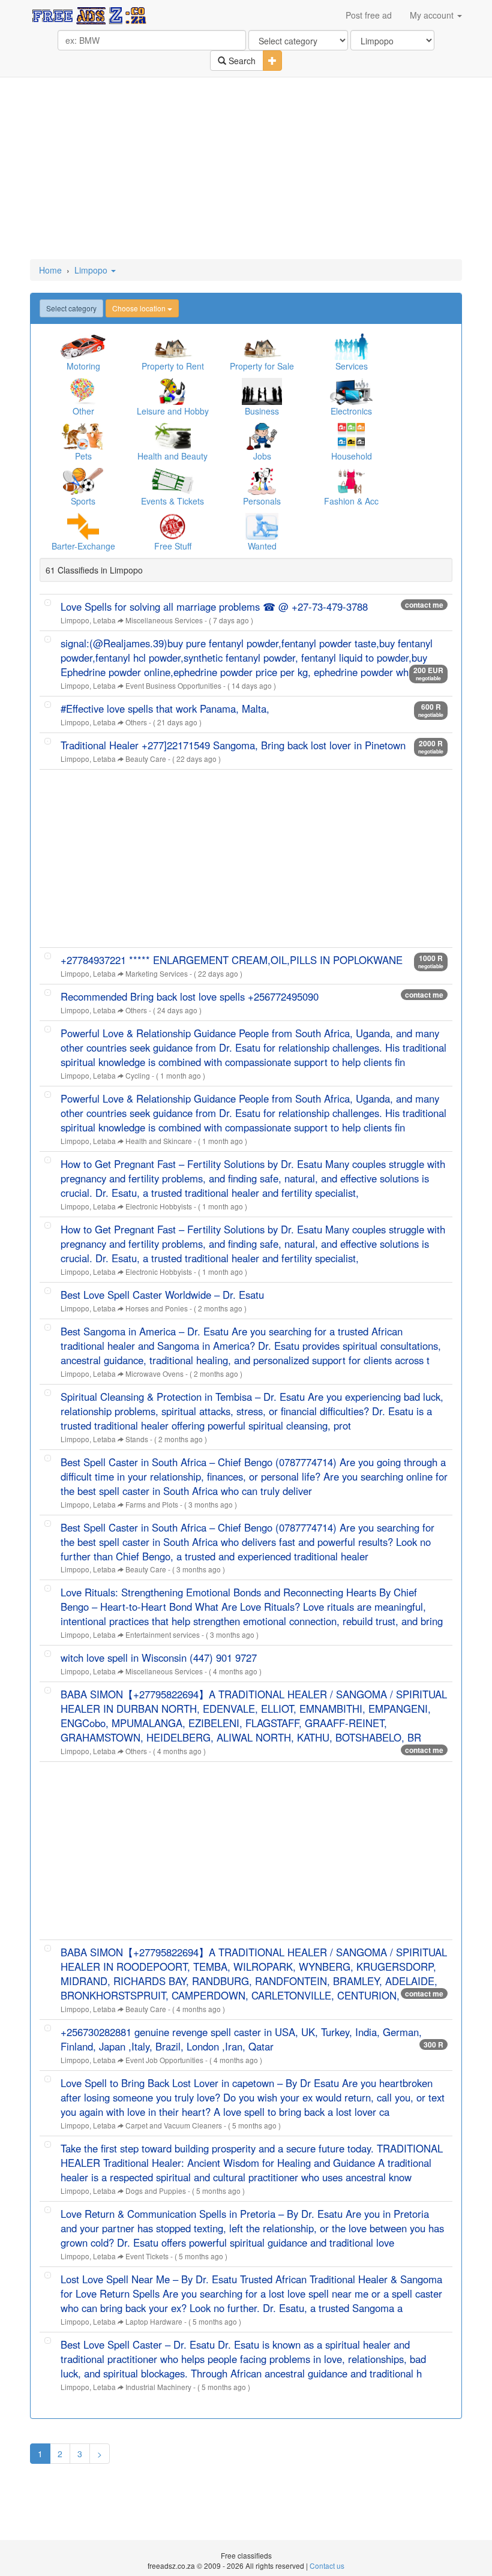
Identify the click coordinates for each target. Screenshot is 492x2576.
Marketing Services (157, 973)
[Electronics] (351, 391)
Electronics (351, 411)
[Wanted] (262, 526)
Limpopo (92, 270)
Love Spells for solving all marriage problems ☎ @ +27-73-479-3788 (214, 607)
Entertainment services (163, 1634)
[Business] (262, 391)
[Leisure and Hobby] (172, 391)
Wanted (262, 546)
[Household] (351, 436)
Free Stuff (173, 546)
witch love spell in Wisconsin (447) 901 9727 (159, 1658)
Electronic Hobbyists (159, 1206)
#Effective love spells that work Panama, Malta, (165, 708)
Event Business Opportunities (173, 685)
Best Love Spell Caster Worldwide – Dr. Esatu (162, 1295)
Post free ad (369, 15)
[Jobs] (262, 436)
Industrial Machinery (158, 2387)
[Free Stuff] (172, 526)
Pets (83, 456)
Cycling (138, 1075)
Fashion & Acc (351, 501)
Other (83, 411)
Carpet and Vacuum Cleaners (174, 2125)
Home (50, 270)
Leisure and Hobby (173, 411)
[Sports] (83, 481)
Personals (262, 501)
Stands (137, 1439)
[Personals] (262, 481)
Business (262, 411)
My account (433, 15)
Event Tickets (147, 2256)
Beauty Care (146, 759)
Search (241, 61)
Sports (83, 501)
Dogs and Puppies (156, 2191)
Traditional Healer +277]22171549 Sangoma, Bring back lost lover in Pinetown (233, 745)
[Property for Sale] (262, 346)
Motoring (83, 366)
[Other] (83, 391)
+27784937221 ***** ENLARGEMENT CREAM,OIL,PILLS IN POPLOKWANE (232, 960)
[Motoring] (83, 346)
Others (136, 722)
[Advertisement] (246, 169)
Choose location (140, 308)
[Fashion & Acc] (351, 481)
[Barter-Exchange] (83, 526)
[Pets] (83, 436)
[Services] (351, 346)
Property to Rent (173, 366)
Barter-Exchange (83, 546)
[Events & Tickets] (172, 481)
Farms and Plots (152, 1504)
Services (352, 366)
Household (352, 456)
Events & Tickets (172, 501)
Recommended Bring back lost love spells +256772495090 (190, 996)
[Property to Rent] (172, 346)
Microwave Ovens (154, 1373)
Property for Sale (262, 366)
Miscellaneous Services (164, 620)
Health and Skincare (159, 1141)
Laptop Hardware (154, 2321)
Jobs (262, 456)
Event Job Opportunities (164, 2060)
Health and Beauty (172, 456)
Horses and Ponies (157, 1308)
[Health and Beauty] (172, 436)
